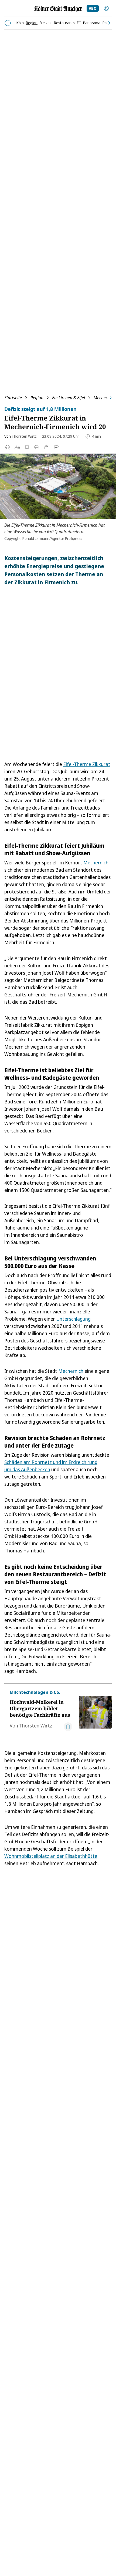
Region (37, 398)
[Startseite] (58, 9)
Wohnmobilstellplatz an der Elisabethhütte (51, 1856)
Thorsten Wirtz (24, 436)
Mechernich (96, 863)
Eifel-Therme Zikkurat (87, 764)
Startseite (13, 398)
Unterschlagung (73, 1319)
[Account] (106, 8)
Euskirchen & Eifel (69, 398)
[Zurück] (8, 23)
